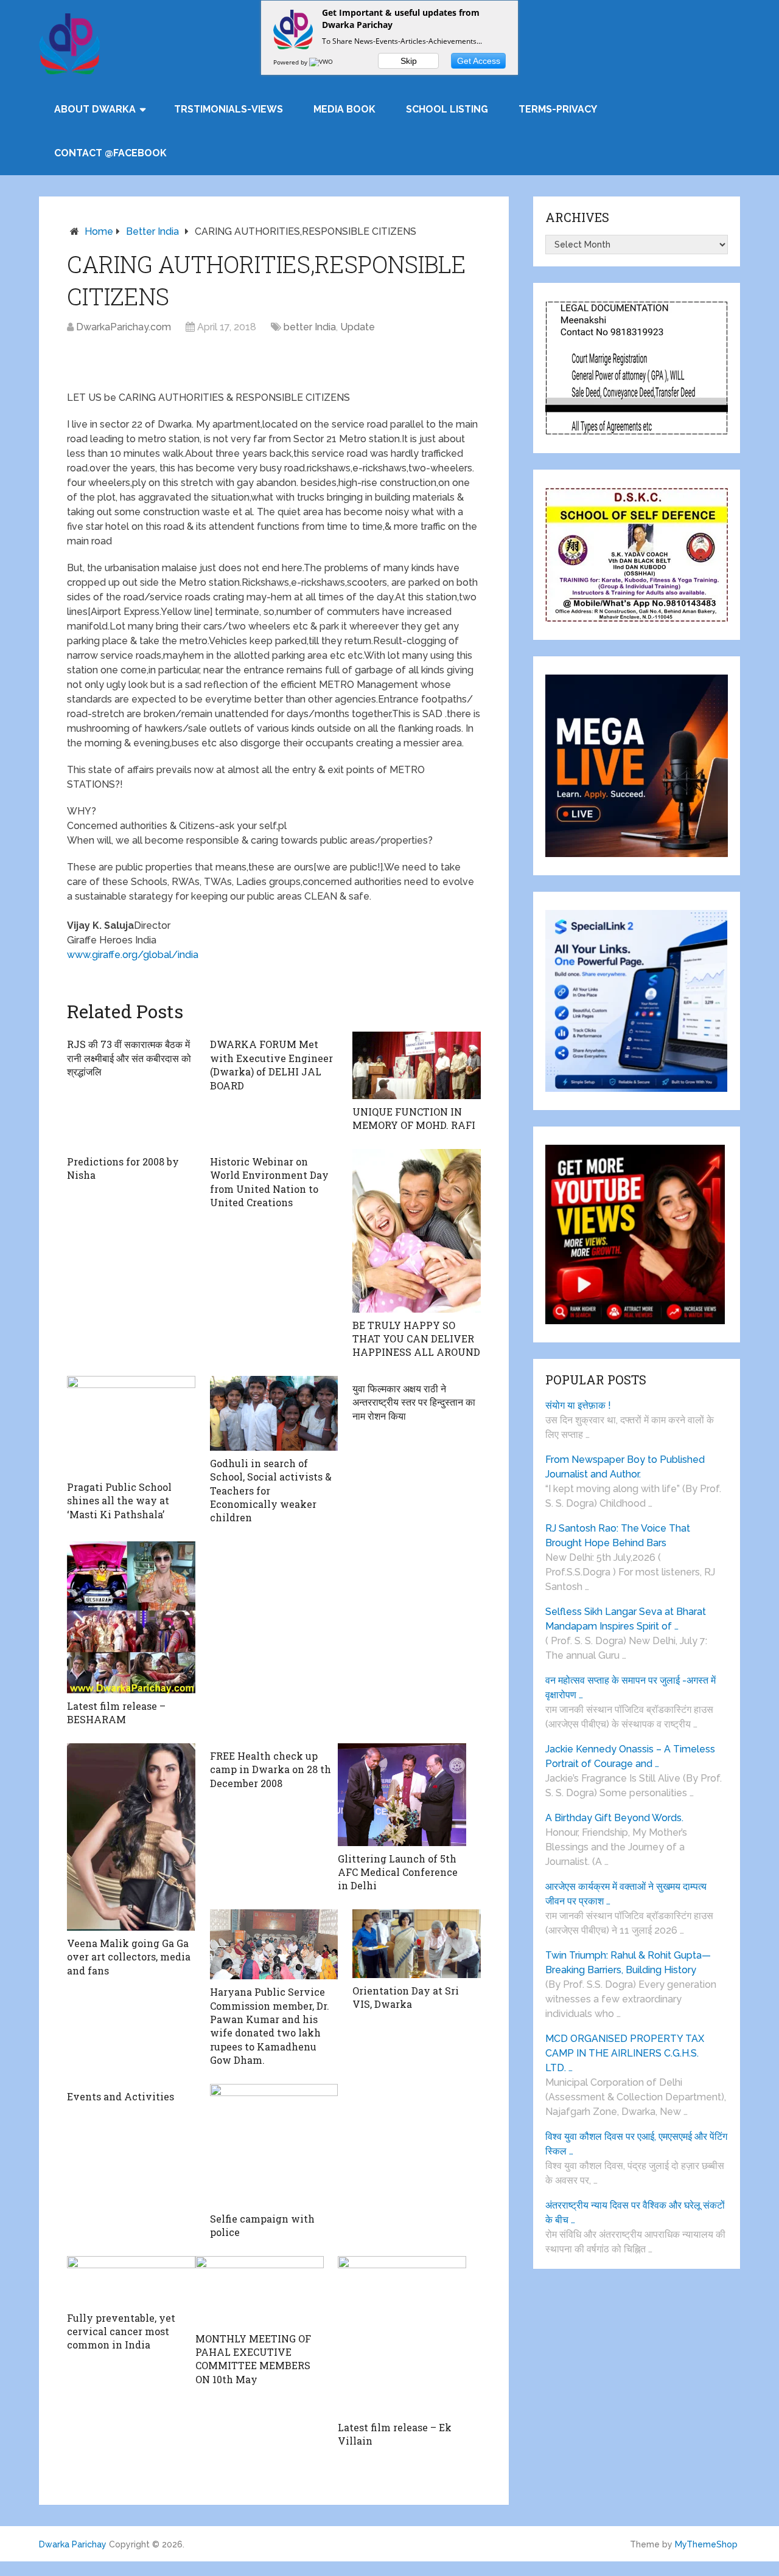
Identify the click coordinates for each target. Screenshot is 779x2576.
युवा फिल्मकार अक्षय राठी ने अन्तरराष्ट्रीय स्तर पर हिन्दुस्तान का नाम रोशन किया (414, 1402)
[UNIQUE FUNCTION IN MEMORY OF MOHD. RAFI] (417, 1065)
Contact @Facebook (110, 153)
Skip (409, 61)
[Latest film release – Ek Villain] (402, 2335)
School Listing (447, 109)
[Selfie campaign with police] (274, 2145)
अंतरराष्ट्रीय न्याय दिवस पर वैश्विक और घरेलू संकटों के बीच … (635, 2213)
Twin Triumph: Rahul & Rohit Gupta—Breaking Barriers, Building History (628, 1963)
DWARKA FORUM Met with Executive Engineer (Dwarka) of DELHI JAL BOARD (271, 1064)
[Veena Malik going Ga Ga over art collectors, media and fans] (131, 1837)
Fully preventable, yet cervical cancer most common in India (121, 2331)
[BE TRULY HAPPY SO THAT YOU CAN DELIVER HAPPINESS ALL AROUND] (417, 1231)
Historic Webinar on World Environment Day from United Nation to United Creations (269, 1182)
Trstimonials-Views (229, 109)
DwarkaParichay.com (124, 327)
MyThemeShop (706, 2544)
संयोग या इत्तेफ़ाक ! (578, 1405)
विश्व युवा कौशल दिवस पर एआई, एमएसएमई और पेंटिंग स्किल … (636, 2144)
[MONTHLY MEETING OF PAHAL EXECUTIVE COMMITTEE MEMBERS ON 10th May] (260, 2291)
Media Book (344, 109)
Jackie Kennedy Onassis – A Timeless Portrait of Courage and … (630, 1756)
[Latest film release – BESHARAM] (131, 1617)
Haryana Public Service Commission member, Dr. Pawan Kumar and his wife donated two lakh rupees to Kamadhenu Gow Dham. (270, 2026)
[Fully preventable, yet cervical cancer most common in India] (131, 2281)
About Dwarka (95, 109)
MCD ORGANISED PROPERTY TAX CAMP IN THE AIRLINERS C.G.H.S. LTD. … (625, 2053)
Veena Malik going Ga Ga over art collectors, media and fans (129, 1957)
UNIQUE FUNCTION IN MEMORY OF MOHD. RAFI (414, 1118)
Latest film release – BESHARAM (116, 1713)
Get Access (479, 61)
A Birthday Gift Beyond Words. (614, 1818)
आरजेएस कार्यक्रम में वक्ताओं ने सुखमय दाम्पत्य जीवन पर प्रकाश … (626, 1894)
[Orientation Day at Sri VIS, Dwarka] (417, 1944)
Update (358, 327)
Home (99, 231)
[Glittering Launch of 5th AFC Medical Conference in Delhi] (402, 1795)
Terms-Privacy (558, 109)
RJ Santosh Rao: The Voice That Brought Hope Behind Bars (618, 1536)
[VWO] (322, 62)
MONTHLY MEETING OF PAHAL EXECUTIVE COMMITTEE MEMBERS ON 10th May (253, 2359)
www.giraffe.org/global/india (133, 955)
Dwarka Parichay (73, 2544)
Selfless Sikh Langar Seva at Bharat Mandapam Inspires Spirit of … (626, 1619)
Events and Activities (121, 2096)
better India (152, 231)
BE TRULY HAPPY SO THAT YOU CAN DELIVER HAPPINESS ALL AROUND (416, 1339)
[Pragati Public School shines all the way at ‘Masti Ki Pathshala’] (131, 1425)
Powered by (291, 62)
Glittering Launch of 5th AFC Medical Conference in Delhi (398, 1872)
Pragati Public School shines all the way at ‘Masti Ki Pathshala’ (119, 1501)
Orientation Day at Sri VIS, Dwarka (406, 1997)
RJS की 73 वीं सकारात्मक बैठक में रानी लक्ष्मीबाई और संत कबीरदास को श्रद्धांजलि (129, 1058)
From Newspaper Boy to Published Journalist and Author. (625, 1467)
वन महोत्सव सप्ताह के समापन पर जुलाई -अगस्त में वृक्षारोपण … (631, 1688)
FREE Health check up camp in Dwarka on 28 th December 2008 (271, 1769)
